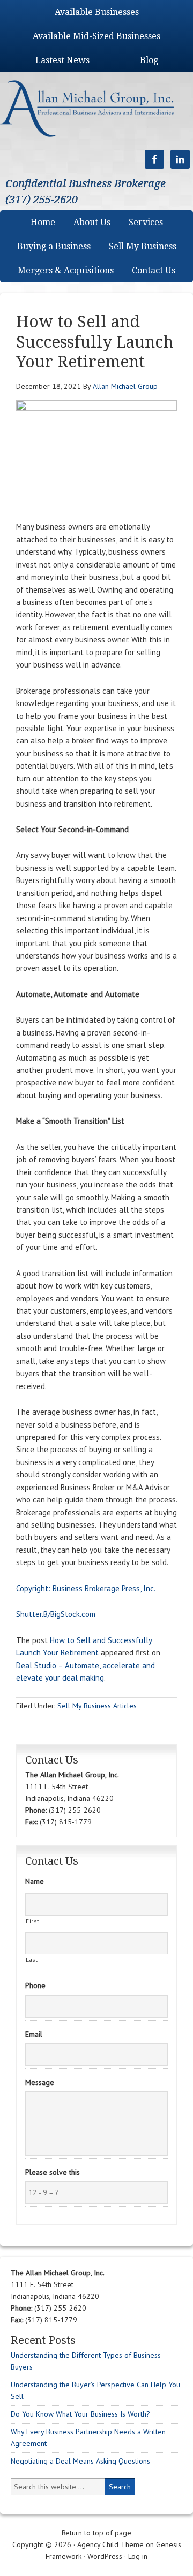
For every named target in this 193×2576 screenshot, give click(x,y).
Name (35, 1881)
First (32, 1921)
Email (34, 2034)
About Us (92, 222)
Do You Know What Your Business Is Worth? (80, 2414)
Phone (35, 1985)
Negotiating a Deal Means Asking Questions (80, 2461)
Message (40, 2082)
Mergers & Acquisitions (66, 270)
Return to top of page (96, 2533)
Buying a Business (54, 246)
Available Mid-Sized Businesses (96, 36)
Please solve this (53, 2172)
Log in (138, 2556)
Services (146, 222)
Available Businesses (97, 12)
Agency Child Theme (110, 2544)
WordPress (105, 2556)
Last (32, 1960)
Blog (149, 60)
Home (43, 222)
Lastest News (62, 60)
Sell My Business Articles (97, 1706)
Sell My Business (143, 246)
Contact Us (154, 270)
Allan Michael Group (125, 386)
